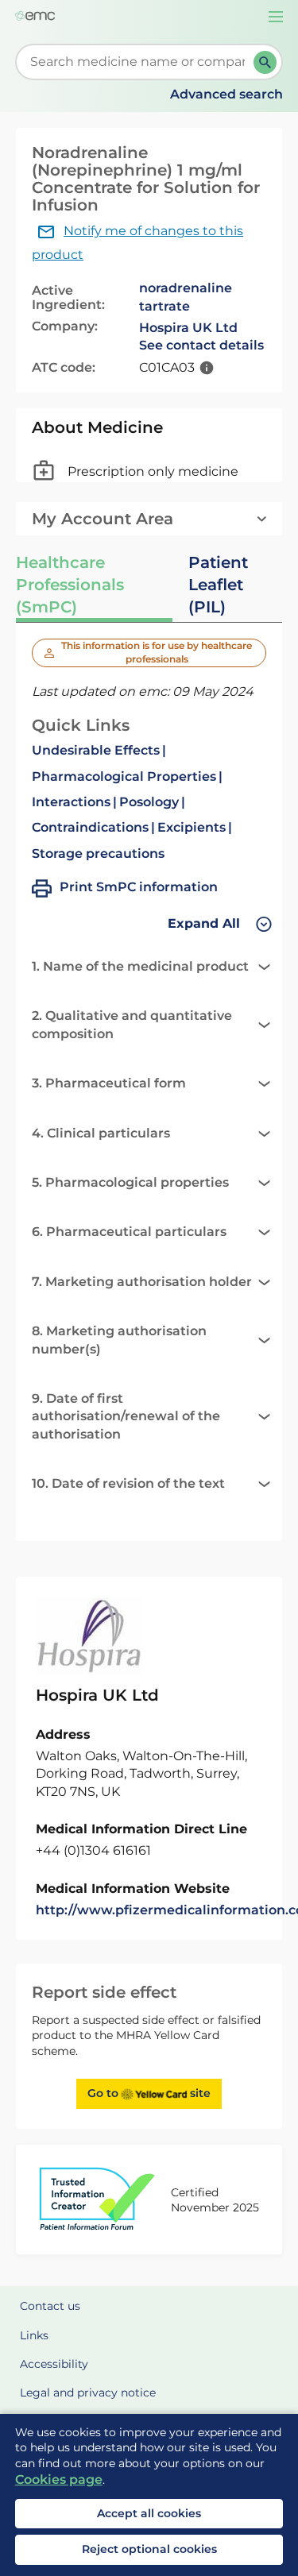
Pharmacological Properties (124, 776)
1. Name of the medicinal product (140, 966)
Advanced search (226, 94)
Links (34, 2335)
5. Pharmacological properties (130, 1182)
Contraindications (90, 827)
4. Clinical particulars (101, 1133)
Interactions (71, 802)
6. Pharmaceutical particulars (129, 1232)
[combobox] (138, 62)
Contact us (50, 2306)
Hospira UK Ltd (188, 328)
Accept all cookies (149, 2513)
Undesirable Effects (96, 750)
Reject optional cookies (149, 2549)
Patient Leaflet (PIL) (218, 585)
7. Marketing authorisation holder (142, 1282)
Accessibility (54, 2364)
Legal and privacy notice (88, 2393)
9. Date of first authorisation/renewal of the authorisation (126, 1416)
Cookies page (59, 2479)
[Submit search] (265, 62)
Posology (149, 802)
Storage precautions (98, 854)
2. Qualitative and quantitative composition (132, 1024)
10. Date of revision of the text (128, 1483)
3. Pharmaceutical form (109, 1083)
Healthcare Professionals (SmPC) (70, 585)
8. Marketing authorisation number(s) (119, 1340)
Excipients (192, 827)
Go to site (149, 2093)
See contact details (201, 345)
